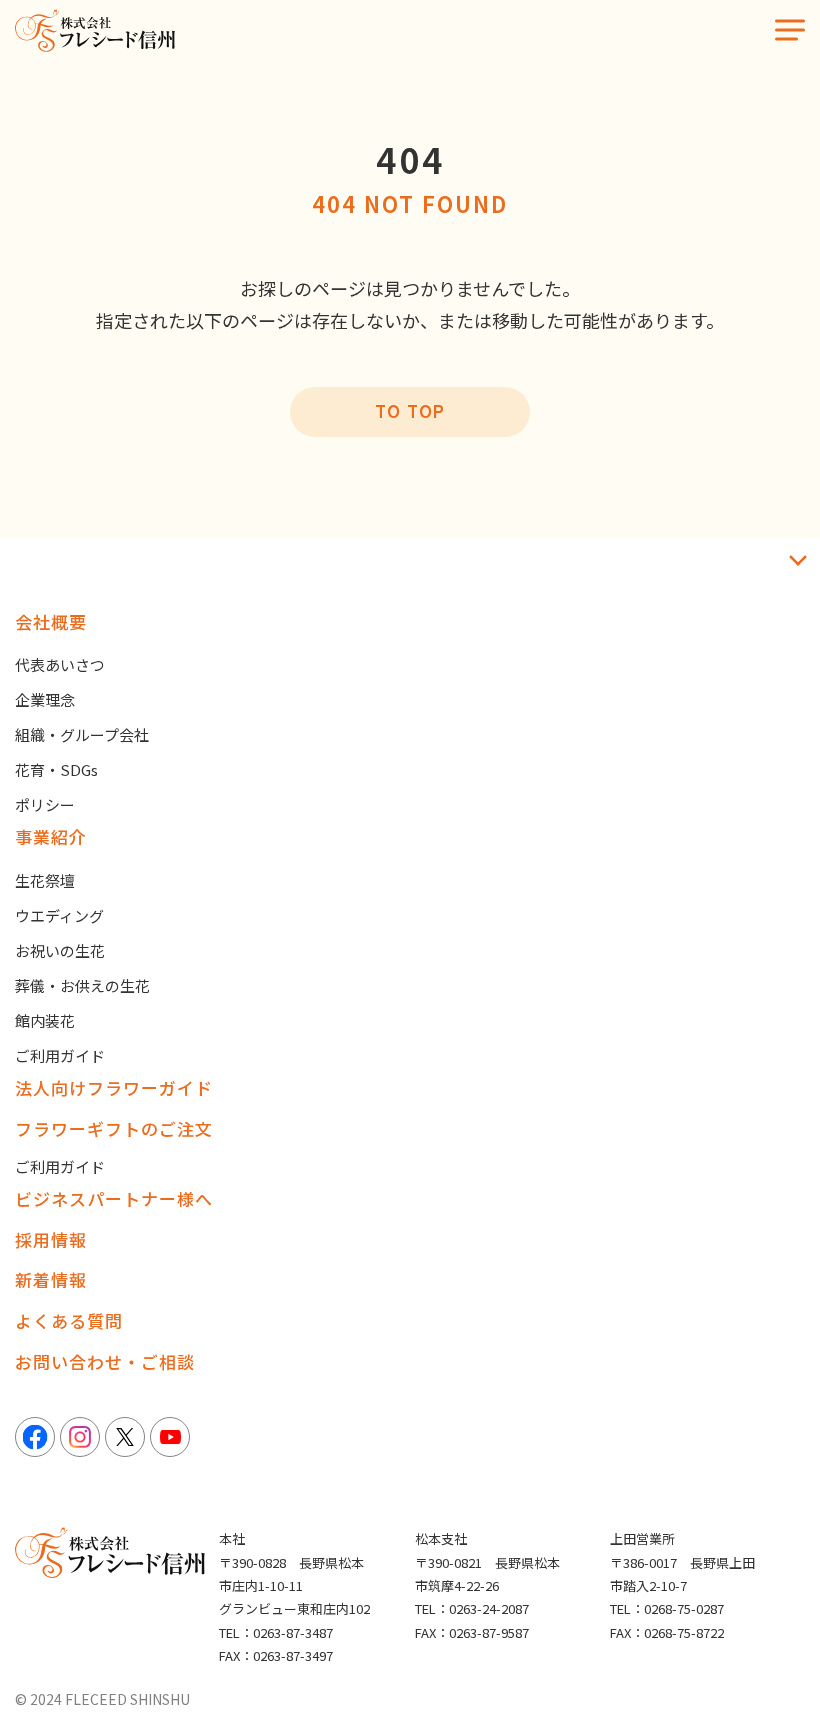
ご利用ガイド (60, 1055)
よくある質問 (69, 1320)
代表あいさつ (60, 664)
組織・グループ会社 (82, 734)
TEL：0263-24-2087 (472, 1608)
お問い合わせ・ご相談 (105, 1361)
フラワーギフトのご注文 (114, 1128)
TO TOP (410, 410)
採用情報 (51, 1239)
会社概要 (51, 621)
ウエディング (59, 915)
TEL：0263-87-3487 (276, 1632)
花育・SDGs (56, 769)
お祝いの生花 (60, 950)
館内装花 (45, 1020)
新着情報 (51, 1279)
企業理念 (45, 699)
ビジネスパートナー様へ (114, 1198)
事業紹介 (51, 836)
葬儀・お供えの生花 (82, 985)
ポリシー (45, 804)
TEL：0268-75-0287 (667, 1608)
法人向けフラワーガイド (114, 1087)
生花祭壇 (45, 880)
